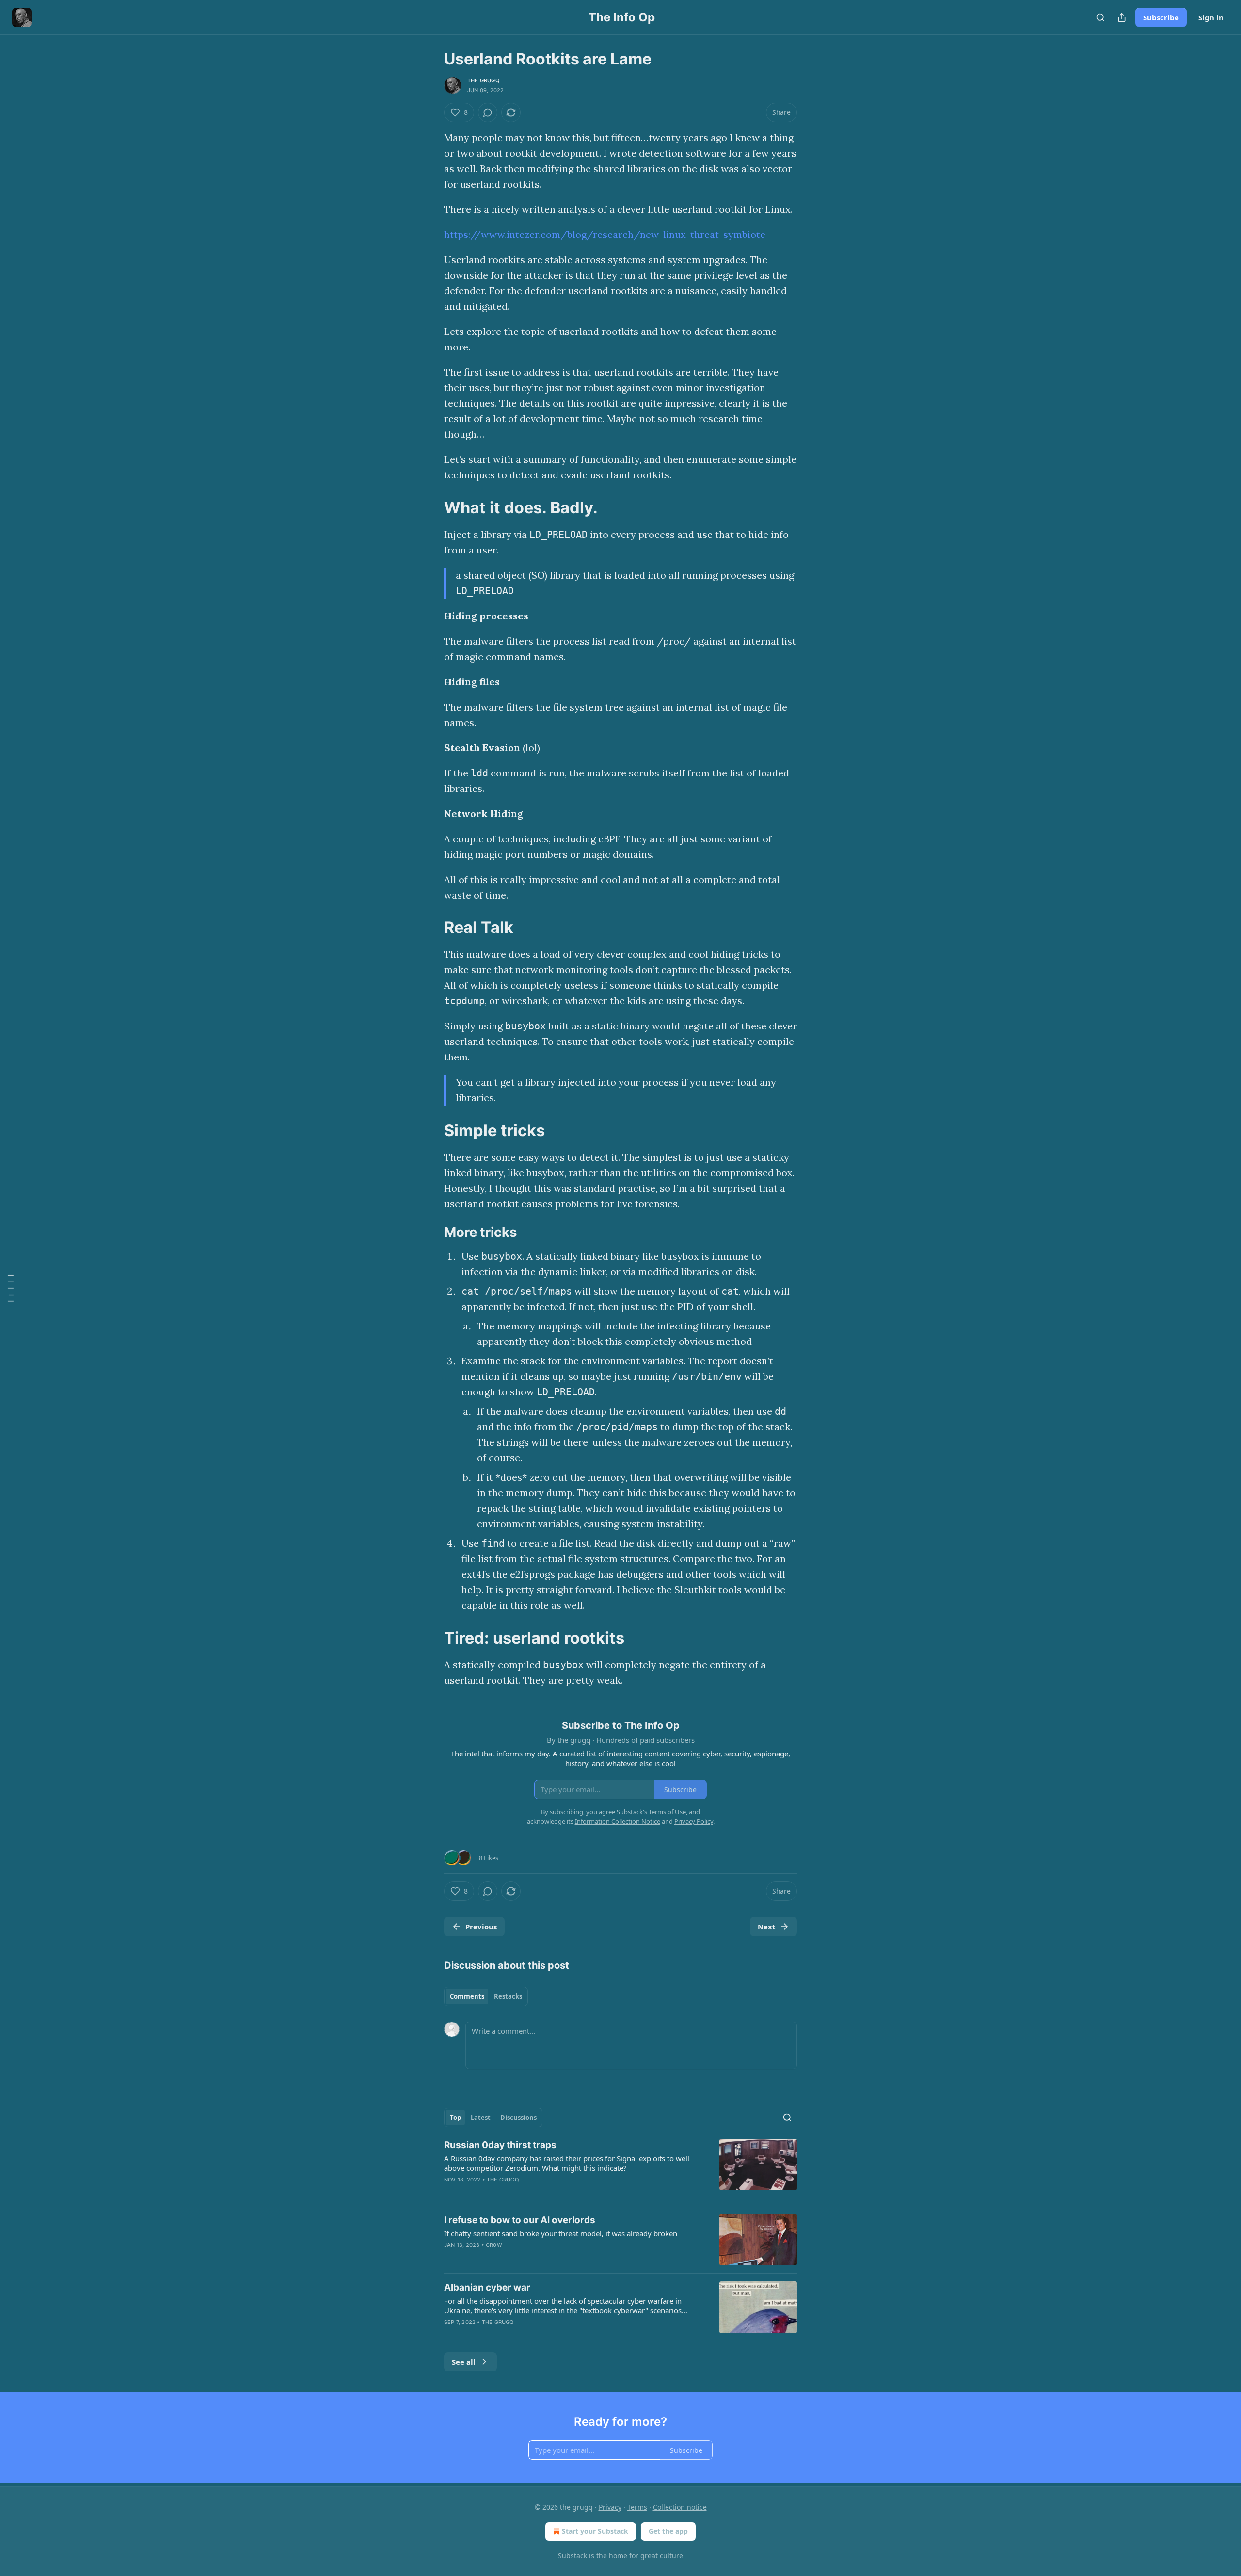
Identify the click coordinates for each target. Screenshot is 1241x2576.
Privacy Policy (694, 1821)
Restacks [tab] (508, 1996)
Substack (573, 2555)
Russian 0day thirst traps (500, 2145)
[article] (620, 2168)
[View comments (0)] (488, 112)
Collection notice (680, 2507)
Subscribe (1161, 17)
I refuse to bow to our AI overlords (520, 2220)
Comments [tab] (467, 1996)
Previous (481, 1927)
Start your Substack (595, 2531)
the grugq (483, 80)
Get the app (668, 2531)
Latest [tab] (481, 2118)
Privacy (610, 2507)
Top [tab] (455, 2118)
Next (767, 1927)
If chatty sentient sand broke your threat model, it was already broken (561, 2233)
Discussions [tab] (518, 2118)
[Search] (1100, 17)
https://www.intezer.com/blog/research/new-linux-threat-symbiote (605, 234)
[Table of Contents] (11, 1288)
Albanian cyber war (487, 2287)
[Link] (430, 507)
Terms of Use (667, 1812)
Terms (637, 2507)
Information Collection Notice (618, 1821)
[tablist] (486, 1996)
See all (464, 2362)
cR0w (494, 2245)
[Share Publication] (1122, 17)
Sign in (1211, 17)
